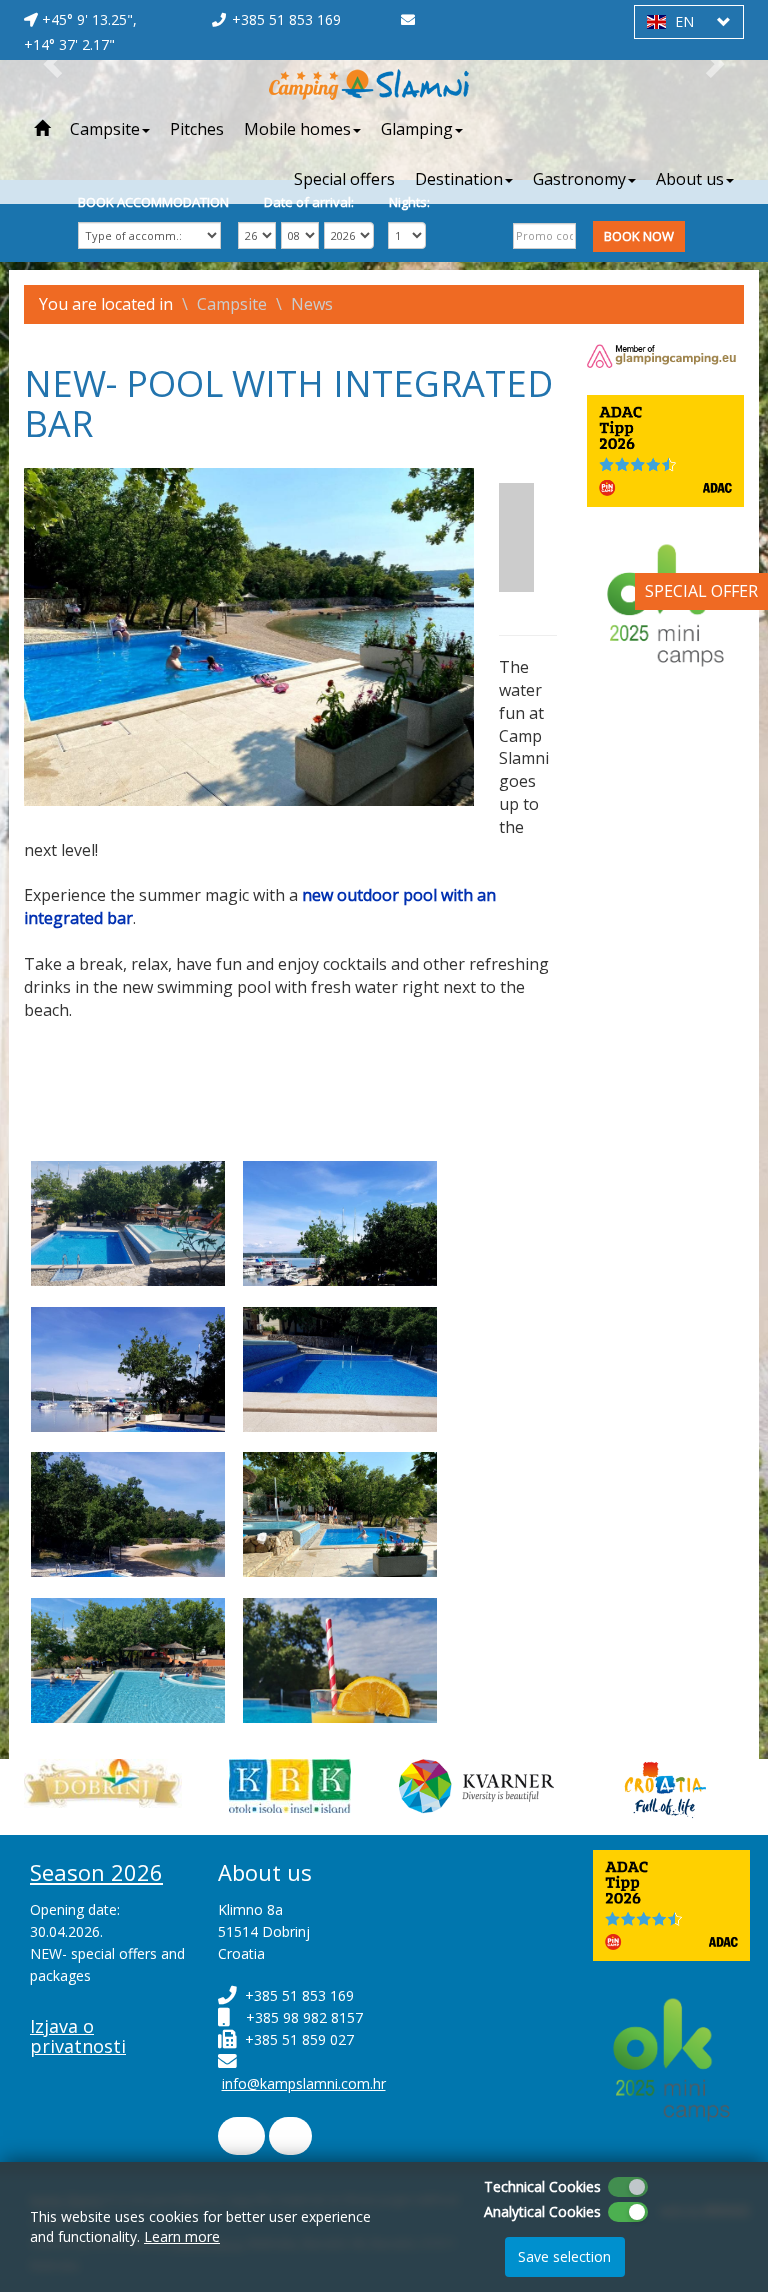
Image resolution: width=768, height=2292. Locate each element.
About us (690, 179)
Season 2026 (96, 1872)
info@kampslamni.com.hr (304, 2083)
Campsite (105, 129)
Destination (459, 179)
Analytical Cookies (542, 2211)
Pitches (197, 129)
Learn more (182, 2236)
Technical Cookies (542, 2186)
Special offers (344, 179)
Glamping (417, 129)
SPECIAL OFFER (701, 591)
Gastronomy (579, 179)
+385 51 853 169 (286, 19)
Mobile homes (297, 129)
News (312, 304)
